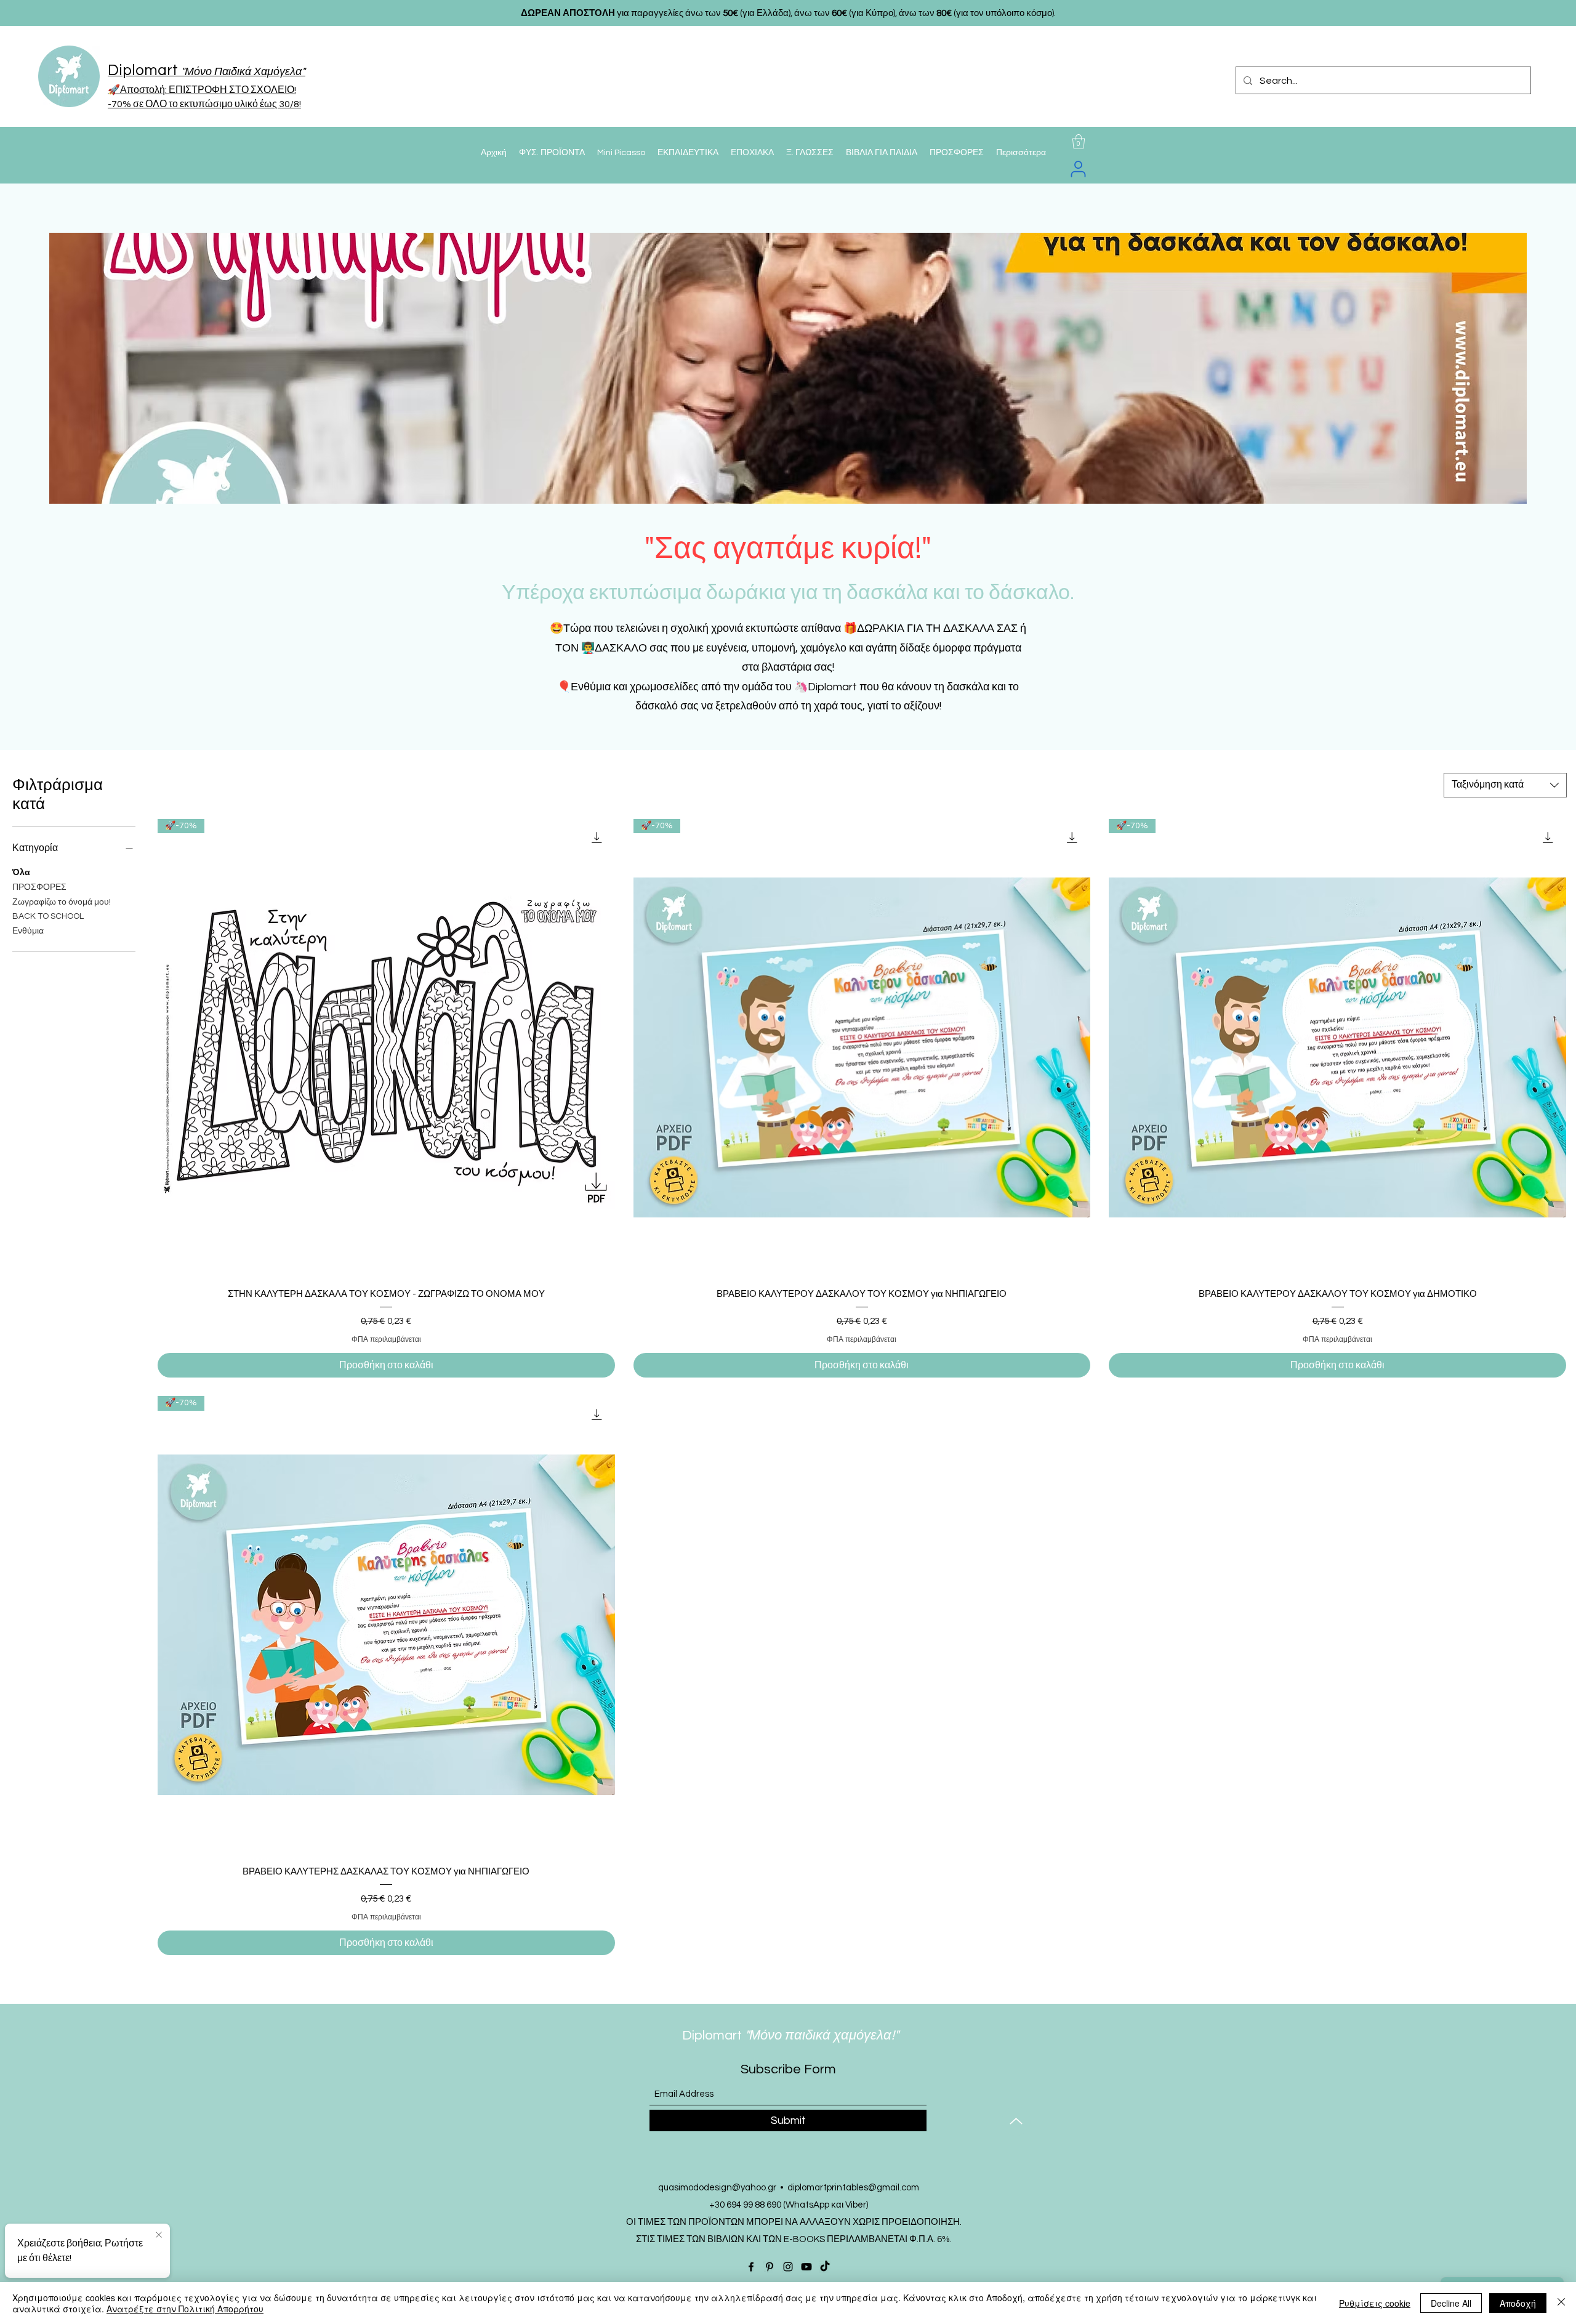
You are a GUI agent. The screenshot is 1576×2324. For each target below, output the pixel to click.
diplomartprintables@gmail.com (853, 2188)
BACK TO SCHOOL (48, 916)
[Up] (1016, 2121)
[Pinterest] (770, 2267)
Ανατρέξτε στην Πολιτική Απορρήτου (185, 2309)
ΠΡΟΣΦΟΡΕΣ (39, 887)
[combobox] (1505, 785)
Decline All (1451, 2303)
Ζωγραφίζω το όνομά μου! (62, 902)
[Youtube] (806, 2267)
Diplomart (758, 2036)
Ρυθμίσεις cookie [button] (1375, 2303)
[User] (1078, 169)
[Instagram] (788, 2267)
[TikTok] (825, 2267)
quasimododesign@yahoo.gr (717, 2188)
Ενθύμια (28, 931)
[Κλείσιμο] (1561, 2303)
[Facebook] (751, 2267)
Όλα (21, 873)
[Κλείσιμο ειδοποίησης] (159, 2235)
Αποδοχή (1518, 2303)
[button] (1079, 142)
